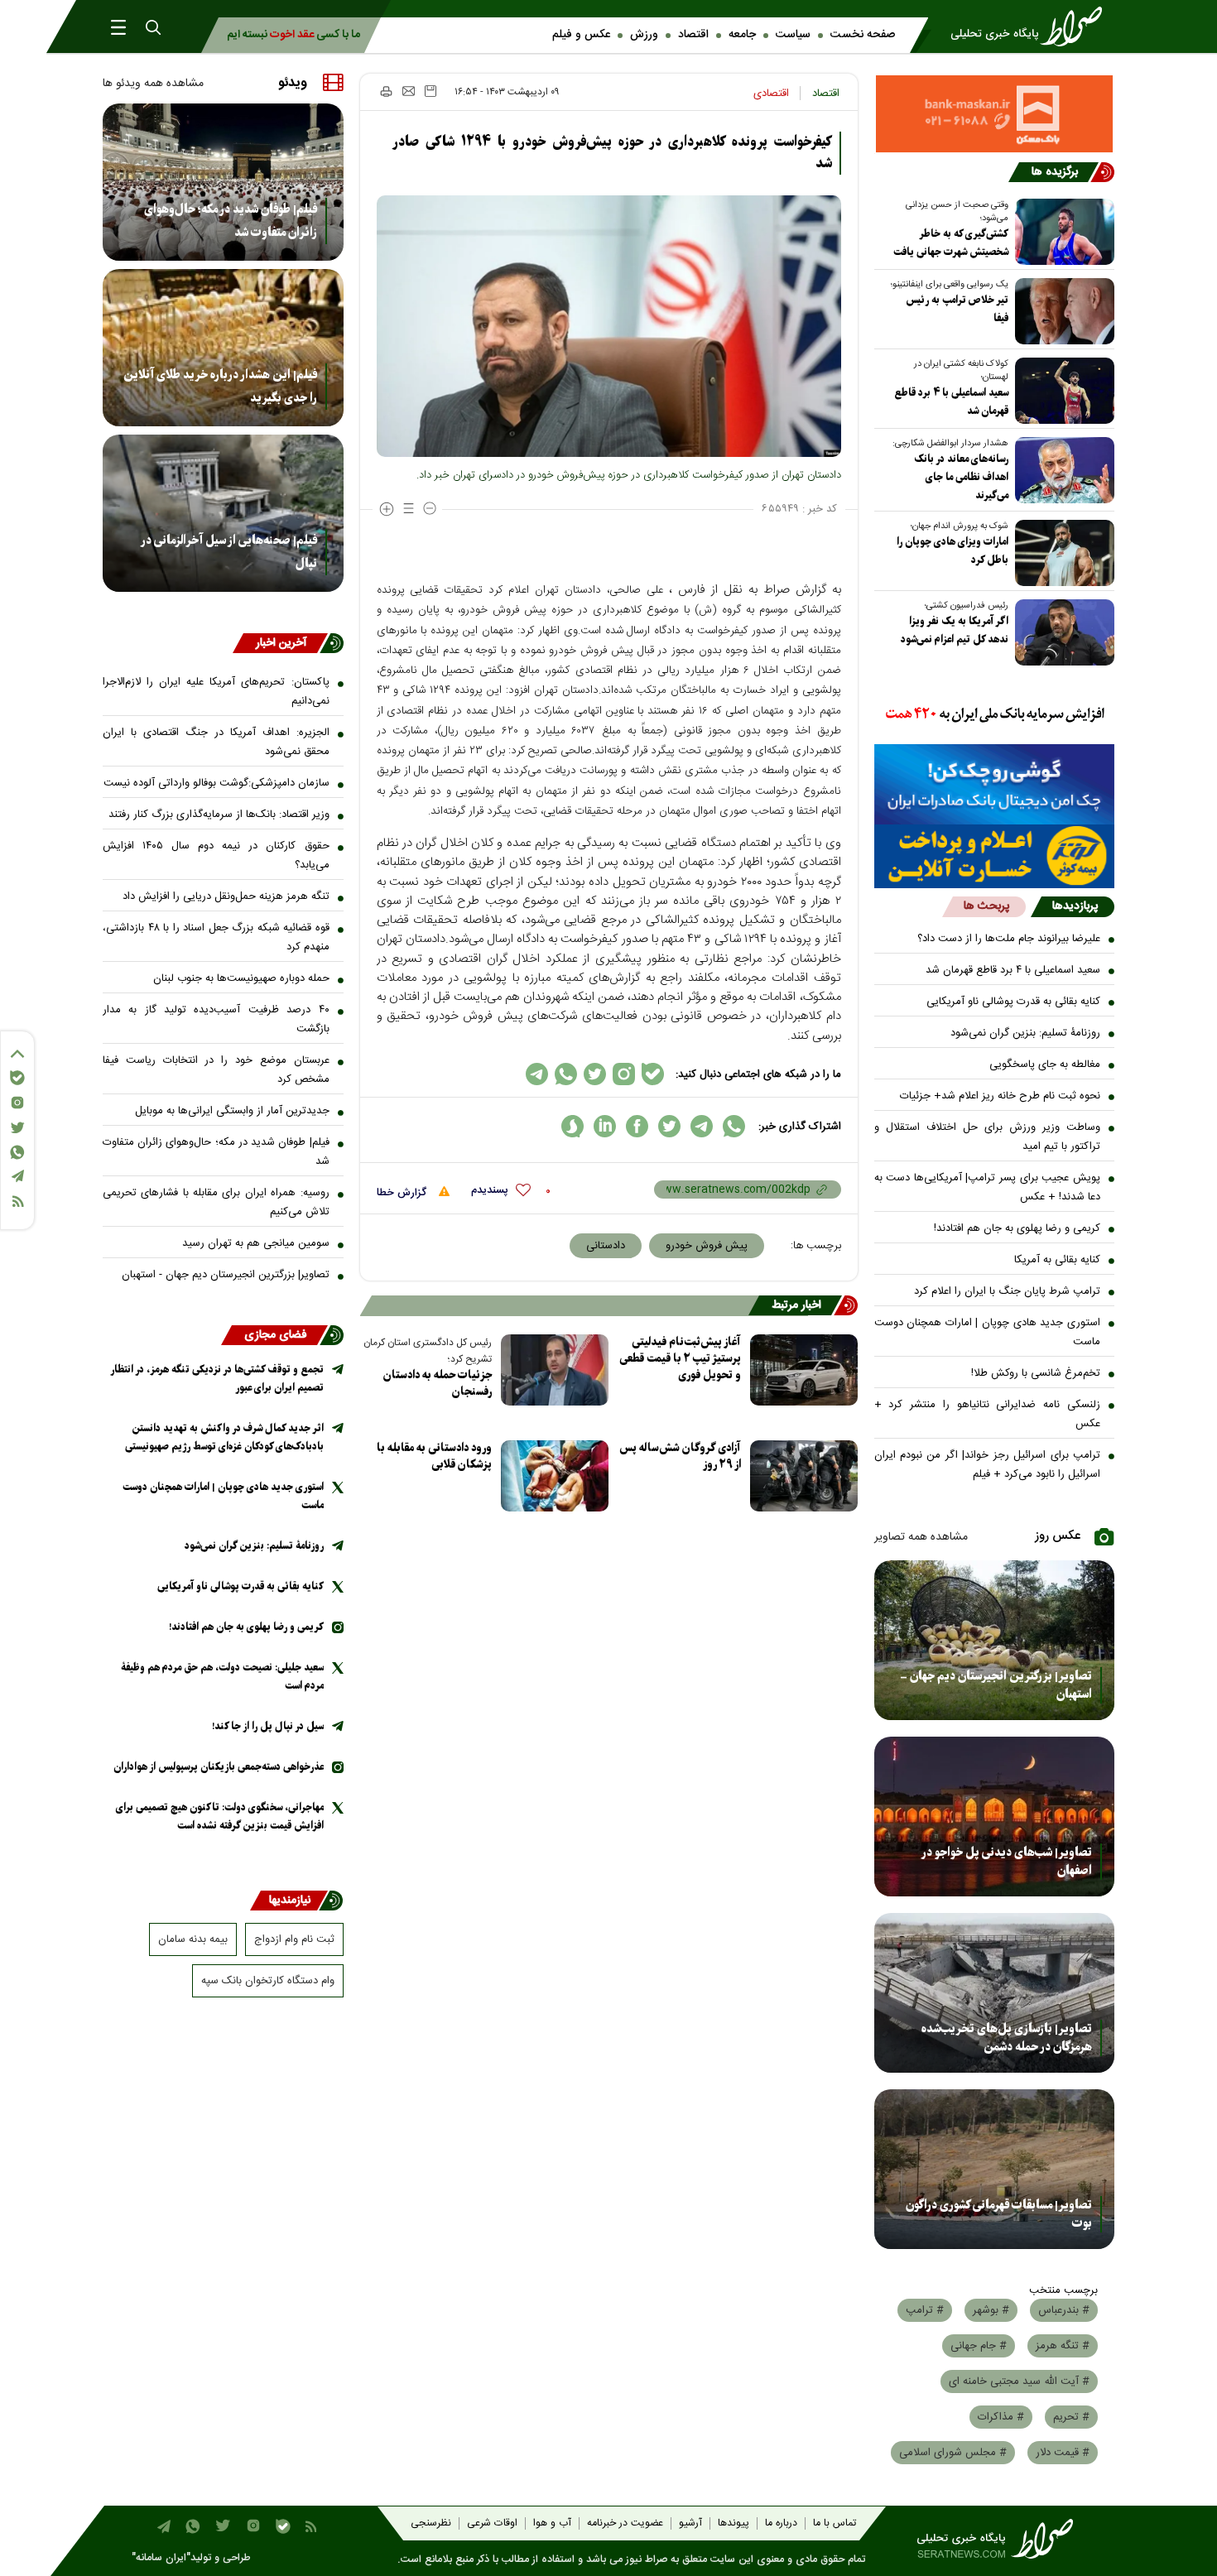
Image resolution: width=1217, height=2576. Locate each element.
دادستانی (606, 1246)
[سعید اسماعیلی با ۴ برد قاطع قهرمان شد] (1061, 391)
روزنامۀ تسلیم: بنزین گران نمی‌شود (1025, 1033)
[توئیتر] (17, 1128)
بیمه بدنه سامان (193, 1939)
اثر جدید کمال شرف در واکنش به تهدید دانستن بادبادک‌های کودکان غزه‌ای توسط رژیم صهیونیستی (224, 1437)
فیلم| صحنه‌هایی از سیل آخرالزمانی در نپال (229, 552)
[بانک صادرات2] (995, 784)
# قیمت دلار (1063, 2453)
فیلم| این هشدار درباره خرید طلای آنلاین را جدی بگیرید (220, 387)
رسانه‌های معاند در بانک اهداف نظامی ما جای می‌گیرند (961, 477)
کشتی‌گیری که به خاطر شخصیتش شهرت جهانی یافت (951, 243)
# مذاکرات (1001, 2417)
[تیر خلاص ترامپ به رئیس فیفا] (1061, 311)
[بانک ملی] (995, 715)
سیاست (793, 35)
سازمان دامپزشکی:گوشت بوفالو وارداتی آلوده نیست (216, 783)
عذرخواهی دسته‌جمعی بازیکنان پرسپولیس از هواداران (219, 1767)
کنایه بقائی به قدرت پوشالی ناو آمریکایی (1013, 1002)
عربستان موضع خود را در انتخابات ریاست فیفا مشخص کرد (216, 1070)
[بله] (17, 1078)
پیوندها (734, 2523)
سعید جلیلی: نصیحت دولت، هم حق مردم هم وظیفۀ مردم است (222, 1677)
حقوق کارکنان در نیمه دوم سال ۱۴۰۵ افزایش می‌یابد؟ (216, 855)
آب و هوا (552, 2523)
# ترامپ (925, 2310)
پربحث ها (986, 906)
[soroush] (572, 1126)
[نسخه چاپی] (385, 91)
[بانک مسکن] (995, 114)
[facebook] (637, 1126)
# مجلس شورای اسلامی (953, 2453)
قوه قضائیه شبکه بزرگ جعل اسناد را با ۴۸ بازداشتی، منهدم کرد (216, 937)
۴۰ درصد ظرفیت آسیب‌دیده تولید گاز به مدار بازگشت (216, 1019)
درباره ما (781, 2523)
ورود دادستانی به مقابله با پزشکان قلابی (434, 1456)
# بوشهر (991, 2310)
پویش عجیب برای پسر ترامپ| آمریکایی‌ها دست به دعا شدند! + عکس (988, 1187)
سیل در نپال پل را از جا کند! (268, 1726)
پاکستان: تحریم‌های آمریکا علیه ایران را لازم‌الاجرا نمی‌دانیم (216, 692)
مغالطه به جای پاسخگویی (1045, 1065)
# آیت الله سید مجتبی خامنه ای (1019, 2381)
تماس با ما (835, 2523)
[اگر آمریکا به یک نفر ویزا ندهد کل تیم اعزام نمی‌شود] (1061, 632)
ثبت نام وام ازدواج (294, 1939)
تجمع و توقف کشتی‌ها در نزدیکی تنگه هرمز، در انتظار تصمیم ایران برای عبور (217, 1379)
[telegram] (702, 1126)
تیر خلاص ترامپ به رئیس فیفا (957, 309)
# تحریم (1071, 2417)
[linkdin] (605, 1126)
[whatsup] (734, 1126)
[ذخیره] (431, 91)
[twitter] (669, 1126)
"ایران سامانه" (161, 2558)
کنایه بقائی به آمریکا (1057, 1260)
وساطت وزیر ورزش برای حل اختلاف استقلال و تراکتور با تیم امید (988, 1137)
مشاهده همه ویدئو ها (153, 84)
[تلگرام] (17, 1176)
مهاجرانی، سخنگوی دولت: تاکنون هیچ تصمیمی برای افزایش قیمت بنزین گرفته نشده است (220, 1817)
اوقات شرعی (492, 2523)
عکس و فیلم (581, 35)
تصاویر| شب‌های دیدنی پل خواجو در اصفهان (1007, 1862)
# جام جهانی (979, 2346)
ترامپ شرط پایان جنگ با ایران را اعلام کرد (1007, 1291)
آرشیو (690, 2523)
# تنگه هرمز (1063, 2346)
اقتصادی (771, 94)
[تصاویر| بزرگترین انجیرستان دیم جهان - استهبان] (995, 1640)
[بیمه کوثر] (995, 856)
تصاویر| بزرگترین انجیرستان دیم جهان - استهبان (996, 1685)
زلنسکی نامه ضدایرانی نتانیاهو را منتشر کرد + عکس (988, 1414)
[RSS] (17, 1201)
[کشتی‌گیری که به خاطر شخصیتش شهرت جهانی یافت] (1061, 232)
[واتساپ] (17, 1152)
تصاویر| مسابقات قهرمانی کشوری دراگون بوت (999, 2214)
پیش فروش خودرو (707, 1246)
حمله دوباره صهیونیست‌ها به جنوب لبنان (241, 978)
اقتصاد (693, 35)
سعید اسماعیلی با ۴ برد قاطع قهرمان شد (951, 402)
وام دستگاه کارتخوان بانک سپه (268, 1981)
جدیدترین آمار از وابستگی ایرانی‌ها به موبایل (232, 1111)
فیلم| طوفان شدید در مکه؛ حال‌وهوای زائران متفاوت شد (231, 221)
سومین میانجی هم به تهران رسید (256, 1243)
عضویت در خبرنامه (625, 2523)
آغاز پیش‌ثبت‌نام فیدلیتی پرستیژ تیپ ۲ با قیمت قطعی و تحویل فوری (680, 1359)
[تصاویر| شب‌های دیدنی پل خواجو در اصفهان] (995, 1817)
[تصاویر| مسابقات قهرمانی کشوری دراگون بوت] (995, 2169)
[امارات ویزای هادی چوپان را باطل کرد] (1061, 553)
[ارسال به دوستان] (409, 91)
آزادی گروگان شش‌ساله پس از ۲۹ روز (680, 1456)
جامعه (742, 35)
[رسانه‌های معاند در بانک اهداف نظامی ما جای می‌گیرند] (1061, 470)
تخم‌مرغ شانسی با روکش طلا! (1036, 1373)
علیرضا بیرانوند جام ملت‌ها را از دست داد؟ (1009, 939)
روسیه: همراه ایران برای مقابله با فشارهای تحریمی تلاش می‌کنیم (216, 1202)
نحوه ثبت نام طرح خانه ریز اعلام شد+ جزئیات (1000, 1096)
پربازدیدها (1075, 906)
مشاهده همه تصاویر (921, 1537)
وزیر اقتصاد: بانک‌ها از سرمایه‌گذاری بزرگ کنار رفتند (219, 815)
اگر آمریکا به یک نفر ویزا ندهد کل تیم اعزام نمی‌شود (955, 630)
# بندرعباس (1064, 2310)
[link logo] (1032, 26)
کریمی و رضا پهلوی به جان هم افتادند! (1017, 1228)
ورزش (644, 35)
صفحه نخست (863, 35)
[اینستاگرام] (17, 1103)
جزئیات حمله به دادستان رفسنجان (438, 1384)
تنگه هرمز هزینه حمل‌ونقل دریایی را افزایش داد (226, 896)
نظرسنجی (431, 2523)
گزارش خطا (403, 1193)
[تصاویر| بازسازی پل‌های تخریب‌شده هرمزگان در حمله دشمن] (995, 1993)
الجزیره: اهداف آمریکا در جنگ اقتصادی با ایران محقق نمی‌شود (216, 742)
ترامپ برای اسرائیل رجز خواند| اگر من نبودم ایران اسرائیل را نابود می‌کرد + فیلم (988, 1465)
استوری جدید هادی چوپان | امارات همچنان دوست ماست (988, 1332)
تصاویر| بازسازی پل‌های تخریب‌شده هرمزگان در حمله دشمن (1007, 2038)
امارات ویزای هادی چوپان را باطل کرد (952, 551)
